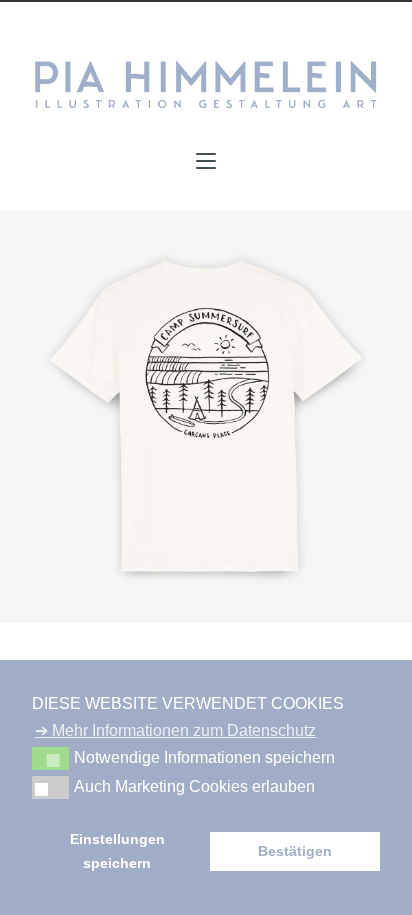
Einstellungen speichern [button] (117, 851)
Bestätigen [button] (295, 851)
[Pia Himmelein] (206, 84)
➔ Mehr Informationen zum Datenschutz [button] (175, 730)
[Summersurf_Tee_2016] (206, 417)
